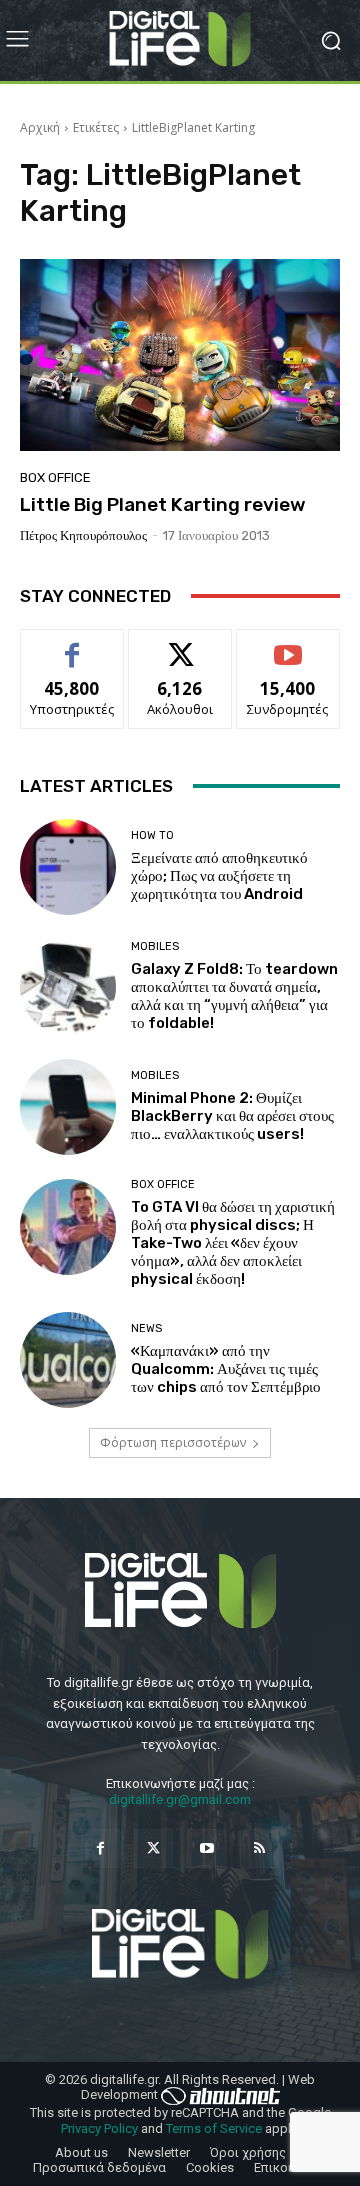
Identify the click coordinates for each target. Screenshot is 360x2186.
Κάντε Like (72, 644)
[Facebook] (100, 1848)
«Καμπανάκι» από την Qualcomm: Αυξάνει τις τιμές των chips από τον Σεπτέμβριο (226, 1369)
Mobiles (155, 946)
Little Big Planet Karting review (163, 504)
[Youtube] (206, 1848)
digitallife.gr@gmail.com (180, 1799)
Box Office (55, 477)
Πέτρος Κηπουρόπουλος (83, 535)
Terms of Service (214, 2128)
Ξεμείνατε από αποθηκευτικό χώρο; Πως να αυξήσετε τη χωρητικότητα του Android (219, 876)
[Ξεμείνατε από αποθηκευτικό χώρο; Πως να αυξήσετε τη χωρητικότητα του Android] (68, 867)
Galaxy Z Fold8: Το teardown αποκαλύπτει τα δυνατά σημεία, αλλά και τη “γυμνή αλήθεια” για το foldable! (234, 996)
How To (152, 835)
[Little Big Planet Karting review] (180, 355)
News (146, 1328)
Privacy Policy (99, 2128)
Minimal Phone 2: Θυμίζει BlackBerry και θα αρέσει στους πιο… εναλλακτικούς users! (232, 1116)
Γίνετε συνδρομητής (288, 652)
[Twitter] (153, 1848)
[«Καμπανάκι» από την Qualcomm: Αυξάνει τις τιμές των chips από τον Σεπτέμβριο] (68, 1360)
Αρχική (40, 127)
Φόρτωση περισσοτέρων (173, 1442)
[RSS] (259, 1848)
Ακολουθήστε (180, 644)
